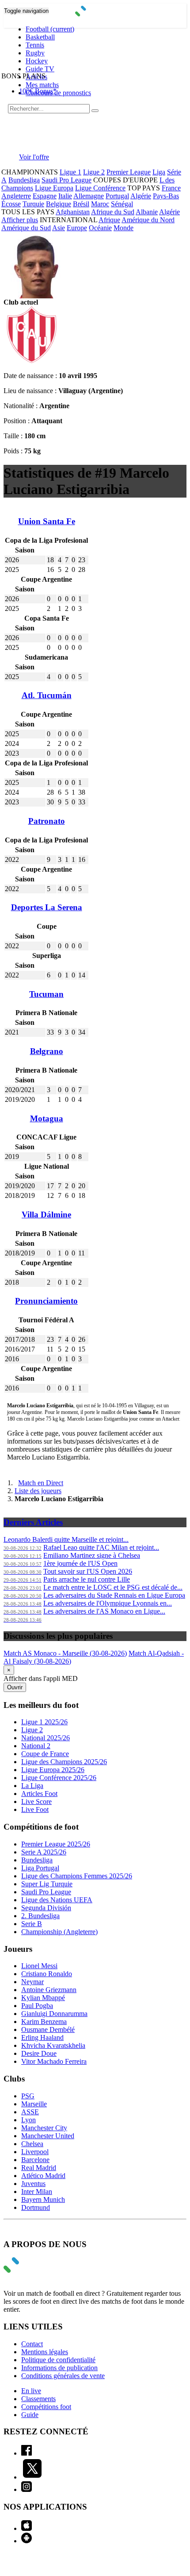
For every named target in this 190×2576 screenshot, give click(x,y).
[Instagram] (27, 2489)
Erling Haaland (42, 2037)
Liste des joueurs (38, 1491)
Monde (123, 228)
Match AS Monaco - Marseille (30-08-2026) (65, 1653)
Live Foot (35, 1809)
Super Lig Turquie (47, 1884)
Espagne (45, 196)
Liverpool (35, 2152)
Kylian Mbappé (43, 1998)
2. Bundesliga (40, 1916)
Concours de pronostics (58, 93)
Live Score (36, 1802)
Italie (65, 196)
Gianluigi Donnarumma (54, 2014)
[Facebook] (27, 2453)
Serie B (32, 1924)
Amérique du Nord (148, 220)
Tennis (35, 45)
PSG (28, 2096)
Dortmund (36, 2207)
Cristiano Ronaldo (47, 1974)
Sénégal (122, 204)
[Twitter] (32, 2477)
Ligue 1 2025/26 (44, 1722)
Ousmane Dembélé (48, 2030)
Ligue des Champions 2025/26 (64, 1762)
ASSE (30, 2112)
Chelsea (32, 2144)
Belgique (59, 204)
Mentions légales (45, 2352)
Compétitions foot (46, 2407)
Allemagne (89, 196)
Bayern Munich (43, 2199)
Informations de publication (59, 2368)
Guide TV (40, 69)
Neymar (32, 1982)
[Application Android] (27, 2541)
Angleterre (16, 196)
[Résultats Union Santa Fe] (32, 361)
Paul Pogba (37, 2006)
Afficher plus (20, 220)
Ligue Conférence (100, 188)
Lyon (28, 2120)
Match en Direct (41, 1483)
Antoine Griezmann (49, 1990)
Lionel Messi (39, 1966)
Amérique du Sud (26, 228)
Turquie (33, 204)
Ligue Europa (54, 188)
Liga (159, 172)
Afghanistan (73, 212)
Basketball (40, 37)
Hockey (37, 61)
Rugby (35, 53)
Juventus (33, 2184)
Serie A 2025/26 (44, 1852)
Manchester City (44, 2128)
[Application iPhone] (27, 2528)
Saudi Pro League (66, 180)
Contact (32, 2344)
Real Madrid (39, 2168)
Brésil (81, 204)
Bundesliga (24, 180)
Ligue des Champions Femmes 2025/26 (77, 1876)
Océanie (100, 228)
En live (31, 2391)
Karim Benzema (44, 2022)
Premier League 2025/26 (56, 1844)
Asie (59, 228)
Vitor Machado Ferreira (54, 2061)
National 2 (36, 1746)
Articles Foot (39, 1794)
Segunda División (46, 1908)
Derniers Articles (33, 1522)
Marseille (34, 2104)
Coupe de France (45, 1754)
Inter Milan (37, 2192)
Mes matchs (42, 85)
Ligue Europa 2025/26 (53, 1770)
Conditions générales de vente (63, 2376)
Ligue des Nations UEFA (57, 1900)
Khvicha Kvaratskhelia (53, 2045)
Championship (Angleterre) (59, 1932)
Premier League (129, 172)
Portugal (117, 196)
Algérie (141, 196)
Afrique (109, 220)
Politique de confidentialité (58, 2360)
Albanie (147, 212)
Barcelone (35, 2160)
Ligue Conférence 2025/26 (59, 1778)
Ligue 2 (94, 172)
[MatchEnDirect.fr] (95, 14)
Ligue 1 (70, 172)
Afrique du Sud (113, 212)
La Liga (32, 1786)
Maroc (100, 204)
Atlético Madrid (43, 2176)
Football (50, 29)
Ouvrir (15, 1687)
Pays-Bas (166, 196)
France (171, 188)
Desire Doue (39, 2053)
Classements (38, 2399)
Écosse (11, 204)
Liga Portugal (40, 1868)
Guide (30, 2415)
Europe (77, 228)
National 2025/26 (46, 1738)
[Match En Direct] (32, 2270)
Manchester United (48, 2136)
